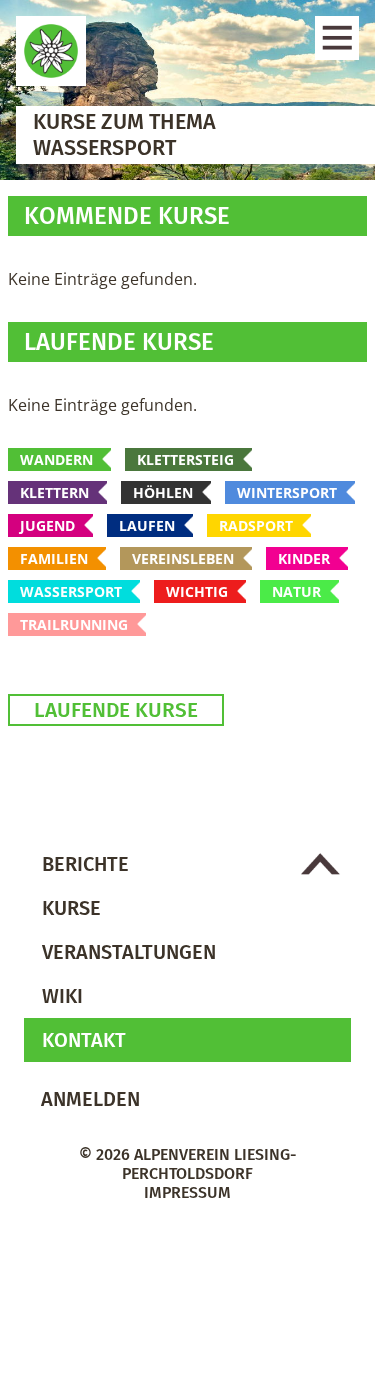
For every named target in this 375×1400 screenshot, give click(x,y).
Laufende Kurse (116, 710)
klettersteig (185, 459)
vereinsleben (183, 558)
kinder (304, 558)
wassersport (71, 591)
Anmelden (90, 1099)
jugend (47, 525)
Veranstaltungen (129, 952)
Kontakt (84, 1040)
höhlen (163, 492)
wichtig (197, 591)
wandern (56, 459)
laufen (147, 525)
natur (296, 591)
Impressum (187, 1192)
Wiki (62, 996)
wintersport (287, 492)
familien (54, 558)
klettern (54, 492)
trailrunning (74, 624)
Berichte (85, 864)
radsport (256, 525)
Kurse (71, 908)
